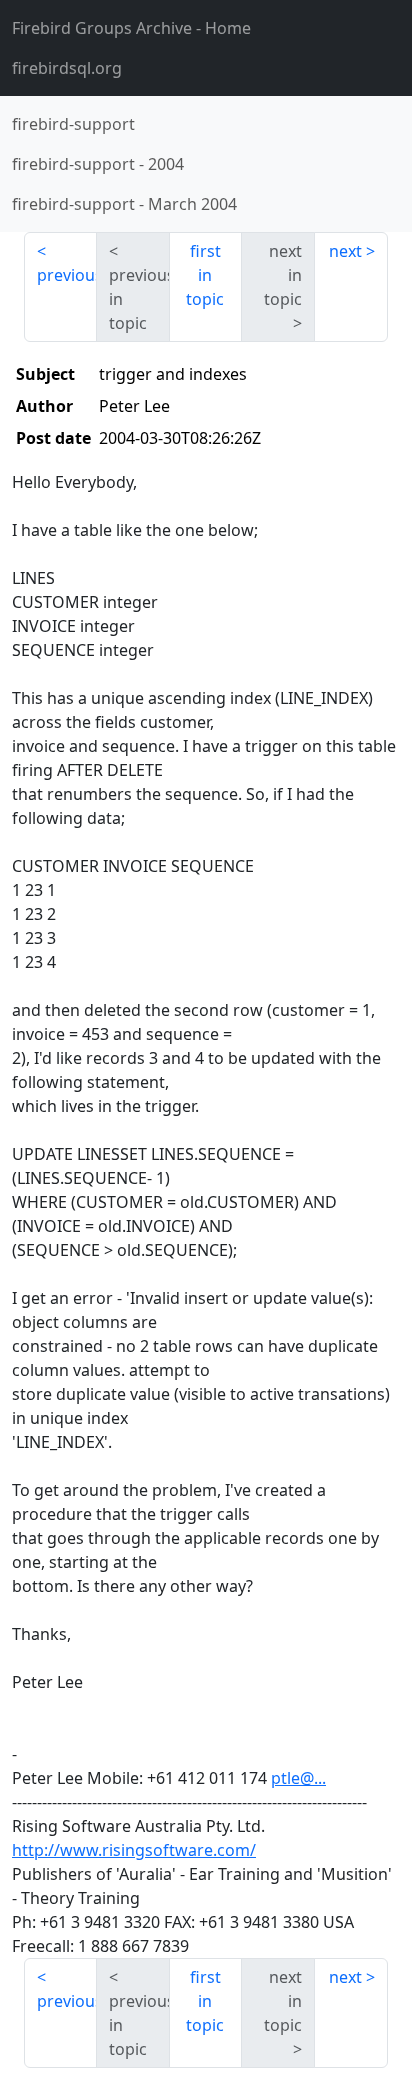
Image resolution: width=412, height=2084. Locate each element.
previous (67, 275)
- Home (131, 28)
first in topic (205, 275)
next (345, 251)
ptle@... (298, 1778)
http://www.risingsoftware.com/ (134, 1850)
